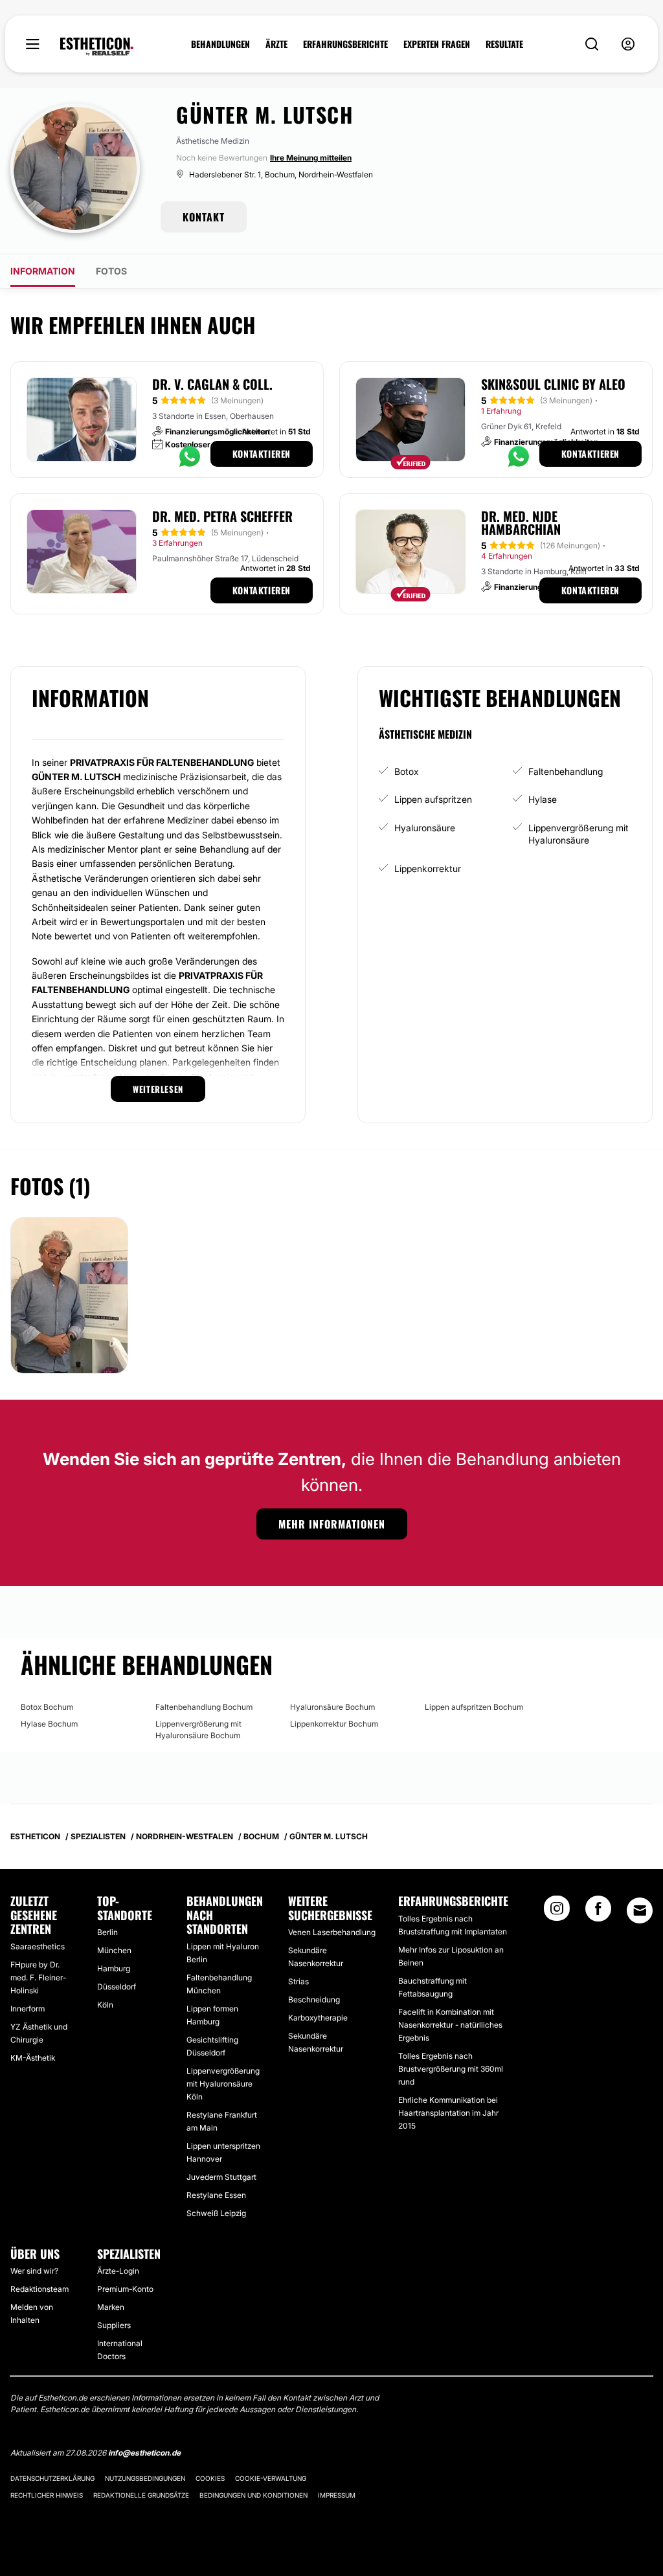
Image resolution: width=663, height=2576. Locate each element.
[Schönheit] (97, 47)
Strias (298, 1981)
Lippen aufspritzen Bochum (474, 1707)
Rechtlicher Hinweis (47, 2495)
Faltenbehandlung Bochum (204, 1707)
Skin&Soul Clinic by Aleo (553, 384)
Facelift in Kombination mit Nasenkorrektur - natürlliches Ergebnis (450, 2025)
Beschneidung (314, 1999)
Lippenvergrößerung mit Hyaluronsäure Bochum (198, 1730)
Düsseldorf (117, 1987)
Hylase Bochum (49, 1724)
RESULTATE (504, 44)
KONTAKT (204, 217)
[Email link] (640, 1910)
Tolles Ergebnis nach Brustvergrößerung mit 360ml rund (451, 2069)
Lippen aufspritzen (433, 799)
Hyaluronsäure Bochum (332, 1707)
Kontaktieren (262, 454)
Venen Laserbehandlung (332, 1932)
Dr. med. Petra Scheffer (222, 516)
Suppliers (114, 2325)
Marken (111, 2307)
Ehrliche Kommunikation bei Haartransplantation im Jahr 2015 (448, 2113)
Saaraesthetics (38, 1946)
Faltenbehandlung (566, 771)
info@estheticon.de (144, 2453)
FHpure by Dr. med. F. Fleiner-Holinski (38, 1977)
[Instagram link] (557, 1912)
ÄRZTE (276, 44)
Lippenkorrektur (428, 868)
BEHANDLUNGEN (220, 44)
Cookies (210, 2478)
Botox (407, 771)
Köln (105, 2005)
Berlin (107, 1932)
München (114, 1950)
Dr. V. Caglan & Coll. (212, 384)
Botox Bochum (47, 1707)
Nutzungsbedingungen (145, 2478)
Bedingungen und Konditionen (253, 2495)
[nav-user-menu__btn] (628, 44)
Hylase (543, 799)
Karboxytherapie (318, 2018)
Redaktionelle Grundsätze (141, 2495)
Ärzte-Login (118, 2271)
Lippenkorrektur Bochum (334, 1724)
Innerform (28, 2009)
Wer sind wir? (34, 2271)
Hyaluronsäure (425, 828)
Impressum (337, 2495)
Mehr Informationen (332, 1524)
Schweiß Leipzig (216, 2213)
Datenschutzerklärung (52, 2478)
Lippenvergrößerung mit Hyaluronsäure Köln (223, 2084)
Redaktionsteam (39, 2289)
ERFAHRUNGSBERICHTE (345, 44)
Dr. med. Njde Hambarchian (521, 522)
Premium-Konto (125, 2289)
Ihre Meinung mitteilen (311, 158)
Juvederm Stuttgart (221, 2177)
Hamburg (114, 1968)
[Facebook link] (598, 1912)
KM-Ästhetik (33, 2058)
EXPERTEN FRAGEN (437, 44)
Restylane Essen (216, 2195)
